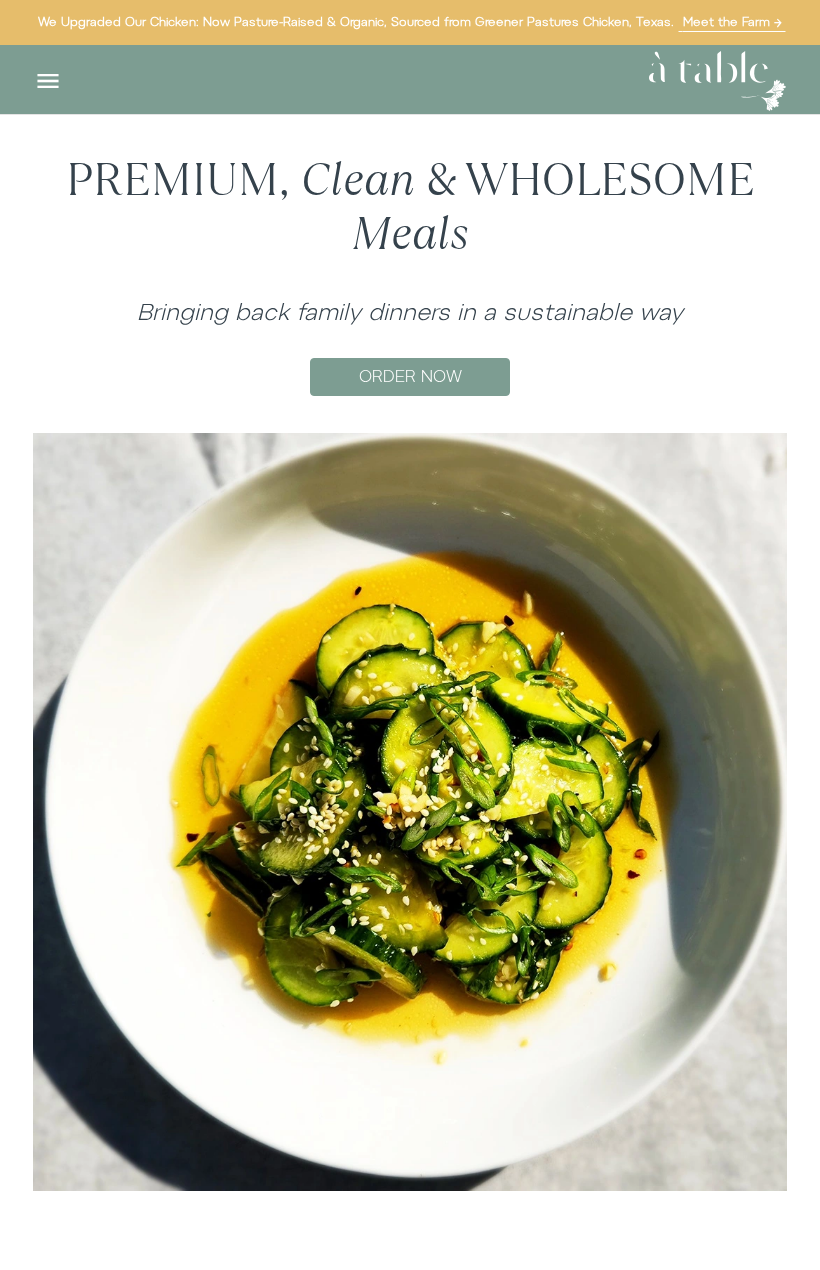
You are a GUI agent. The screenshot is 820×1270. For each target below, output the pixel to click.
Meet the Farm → (732, 22)
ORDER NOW (410, 376)
